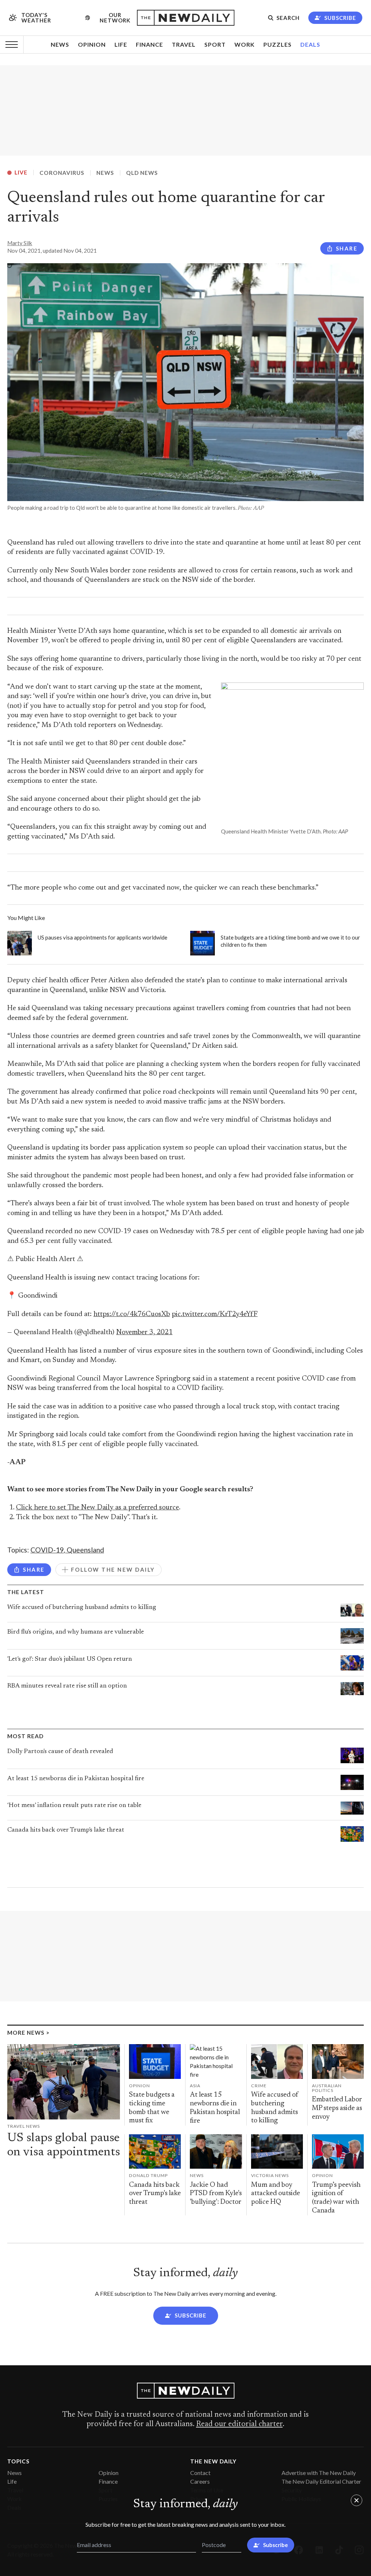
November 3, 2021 (144, 1333)
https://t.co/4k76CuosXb (132, 1314)
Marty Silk (20, 243)
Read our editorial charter (239, 2424)
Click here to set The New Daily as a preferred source (97, 1508)
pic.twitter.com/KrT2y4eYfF (215, 1314)
